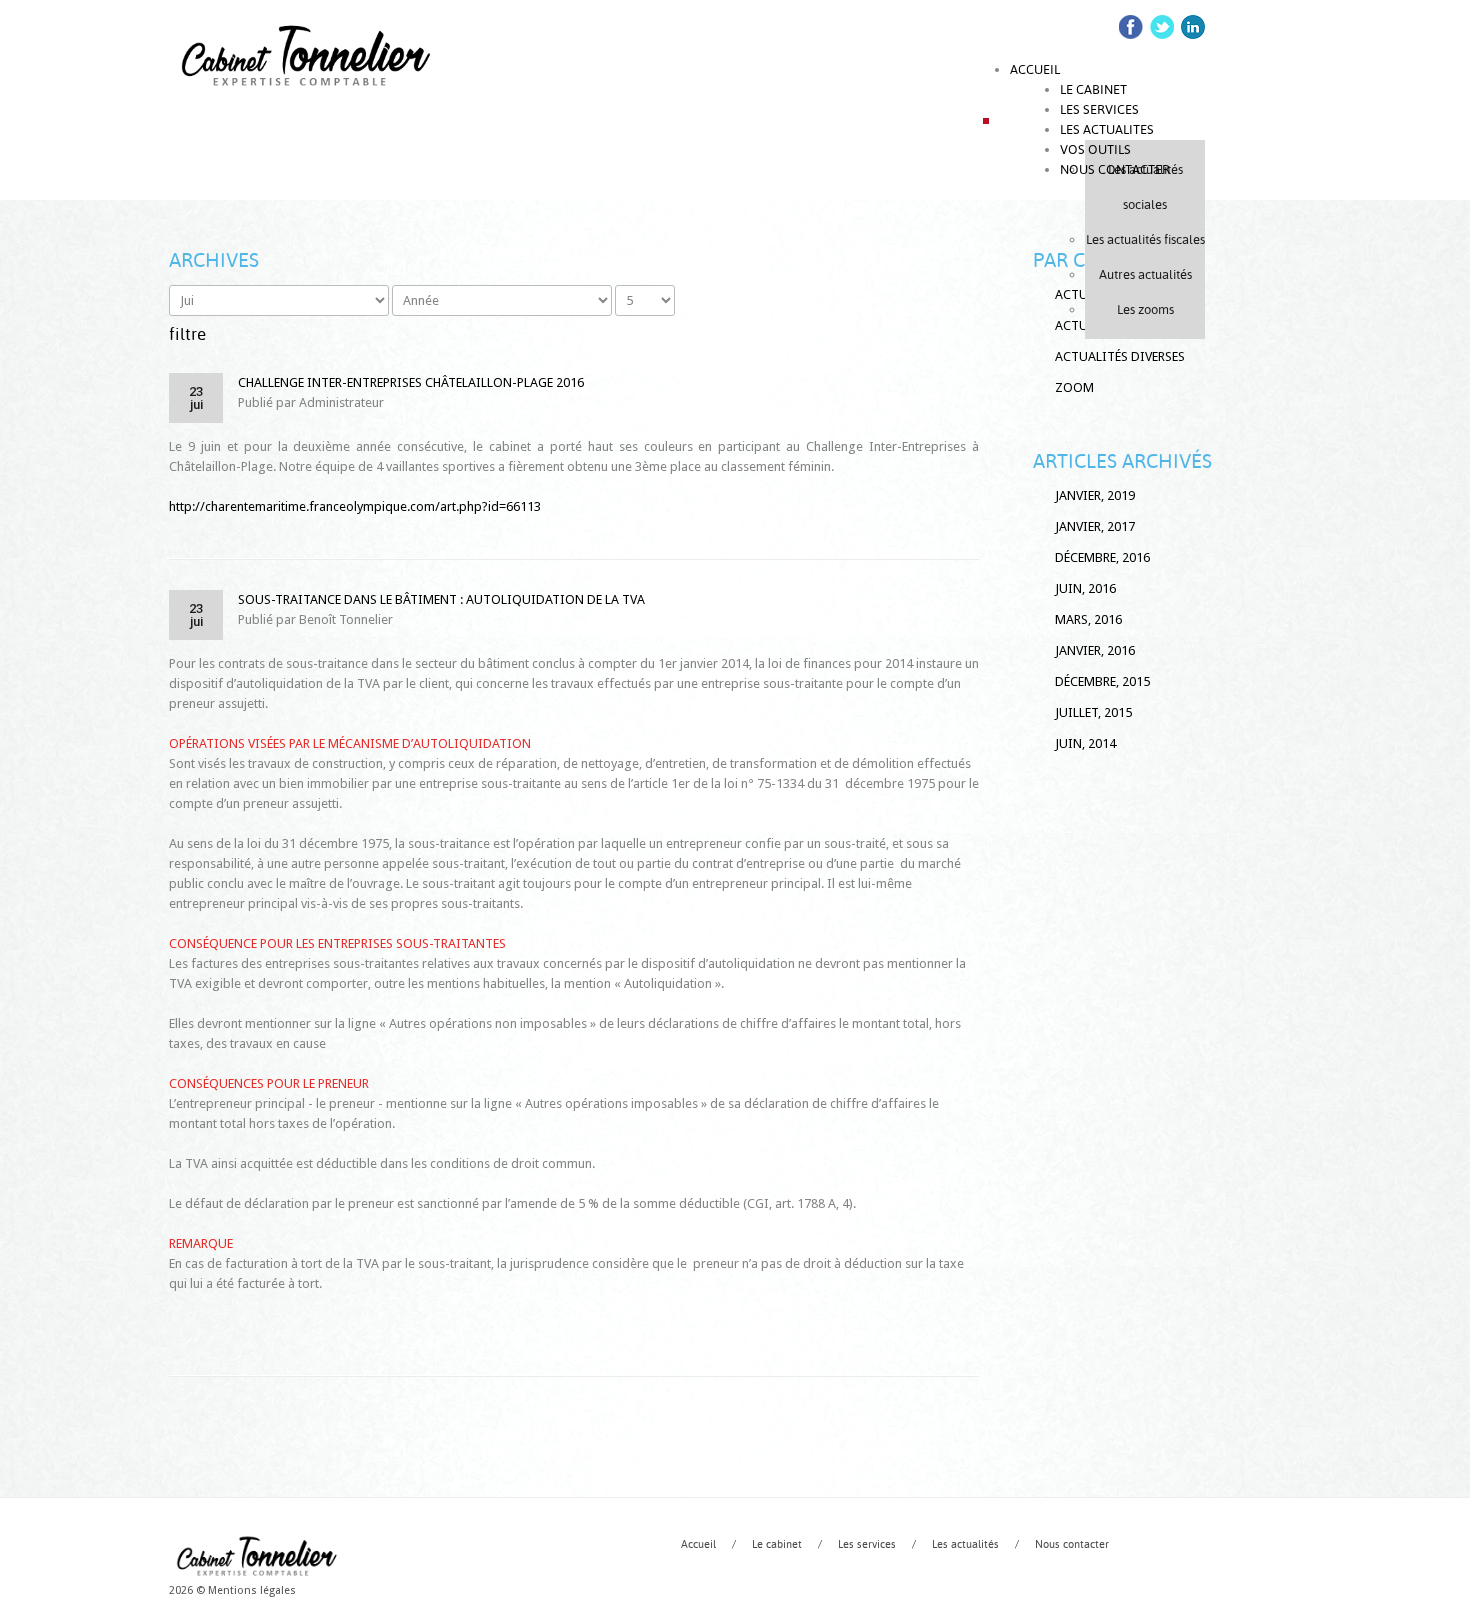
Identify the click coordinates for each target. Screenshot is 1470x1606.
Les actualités (965, 1544)
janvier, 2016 (1095, 650)
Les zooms (1145, 309)
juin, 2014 (1085, 743)
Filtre (187, 334)
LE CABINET (1093, 89)
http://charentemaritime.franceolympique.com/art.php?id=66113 (355, 506)
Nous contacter (1072, 1544)
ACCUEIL (1035, 69)
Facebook (1131, 27)
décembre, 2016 (1102, 557)
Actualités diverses (1120, 356)
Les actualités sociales (1145, 187)
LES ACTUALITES (1107, 129)
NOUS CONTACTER (1115, 169)
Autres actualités (1145, 274)
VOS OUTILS (1095, 149)
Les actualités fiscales (1145, 239)
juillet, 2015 (1093, 712)
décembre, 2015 (1102, 681)
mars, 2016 (1088, 619)
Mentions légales (252, 1590)
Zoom (1074, 387)
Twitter (1162, 27)
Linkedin (1193, 27)
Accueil (698, 1544)
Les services (867, 1544)
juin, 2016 (1085, 588)
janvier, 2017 (1095, 526)
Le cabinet (777, 1544)
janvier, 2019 (1095, 495)
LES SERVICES (1099, 109)
